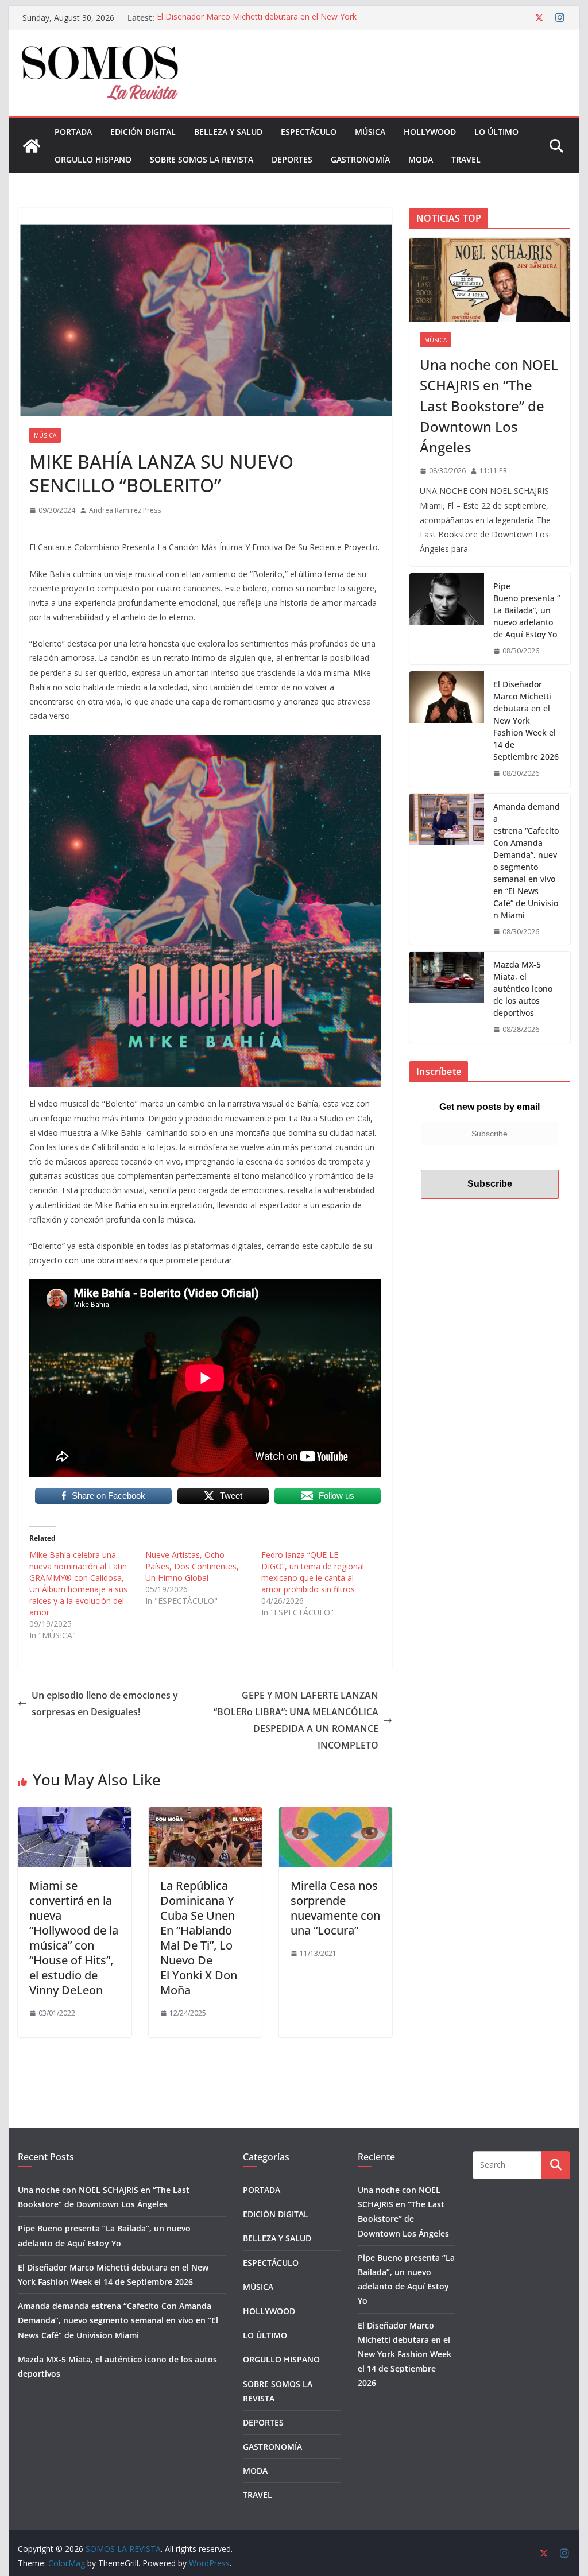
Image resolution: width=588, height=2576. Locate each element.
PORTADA (73, 132)
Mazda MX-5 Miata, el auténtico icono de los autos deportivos (523, 989)
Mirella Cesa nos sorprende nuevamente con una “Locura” (335, 1908)
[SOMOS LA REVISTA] (32, 146)
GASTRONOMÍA (360, 159)
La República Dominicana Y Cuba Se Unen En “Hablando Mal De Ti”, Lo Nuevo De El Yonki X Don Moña (199, 1938)
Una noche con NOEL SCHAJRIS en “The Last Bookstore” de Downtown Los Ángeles (489, 406)
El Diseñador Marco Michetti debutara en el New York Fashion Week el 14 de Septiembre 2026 (257, 23)
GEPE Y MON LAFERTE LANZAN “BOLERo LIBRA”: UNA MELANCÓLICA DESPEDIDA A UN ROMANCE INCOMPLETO (296, 1720)
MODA (421, 159)
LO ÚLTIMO (496, 132)
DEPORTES (292, 159)
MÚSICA (370, 132)
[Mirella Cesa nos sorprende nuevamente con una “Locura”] (336, 1815)
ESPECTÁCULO (309, 132)
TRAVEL (466, 159)
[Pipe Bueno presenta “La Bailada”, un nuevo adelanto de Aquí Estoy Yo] (447, 619)
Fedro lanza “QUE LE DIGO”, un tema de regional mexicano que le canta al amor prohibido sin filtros (313, 1572)
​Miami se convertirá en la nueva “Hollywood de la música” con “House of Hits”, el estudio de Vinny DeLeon (74, 1938)
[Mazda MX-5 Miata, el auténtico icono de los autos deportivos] (447, 997)
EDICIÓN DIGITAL (143, 132)
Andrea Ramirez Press (125, 510)
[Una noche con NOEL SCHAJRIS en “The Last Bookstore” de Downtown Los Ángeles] (490, 280)
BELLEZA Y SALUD (228, 132)
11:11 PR (494, 471)
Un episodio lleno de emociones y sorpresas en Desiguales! (105, 1703)
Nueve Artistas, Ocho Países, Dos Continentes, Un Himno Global (192, 1566)
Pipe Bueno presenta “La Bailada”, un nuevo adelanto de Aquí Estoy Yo (527, 610)
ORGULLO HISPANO (93, 159)
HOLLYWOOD (430, 132)
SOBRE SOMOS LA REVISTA (202, 159)
